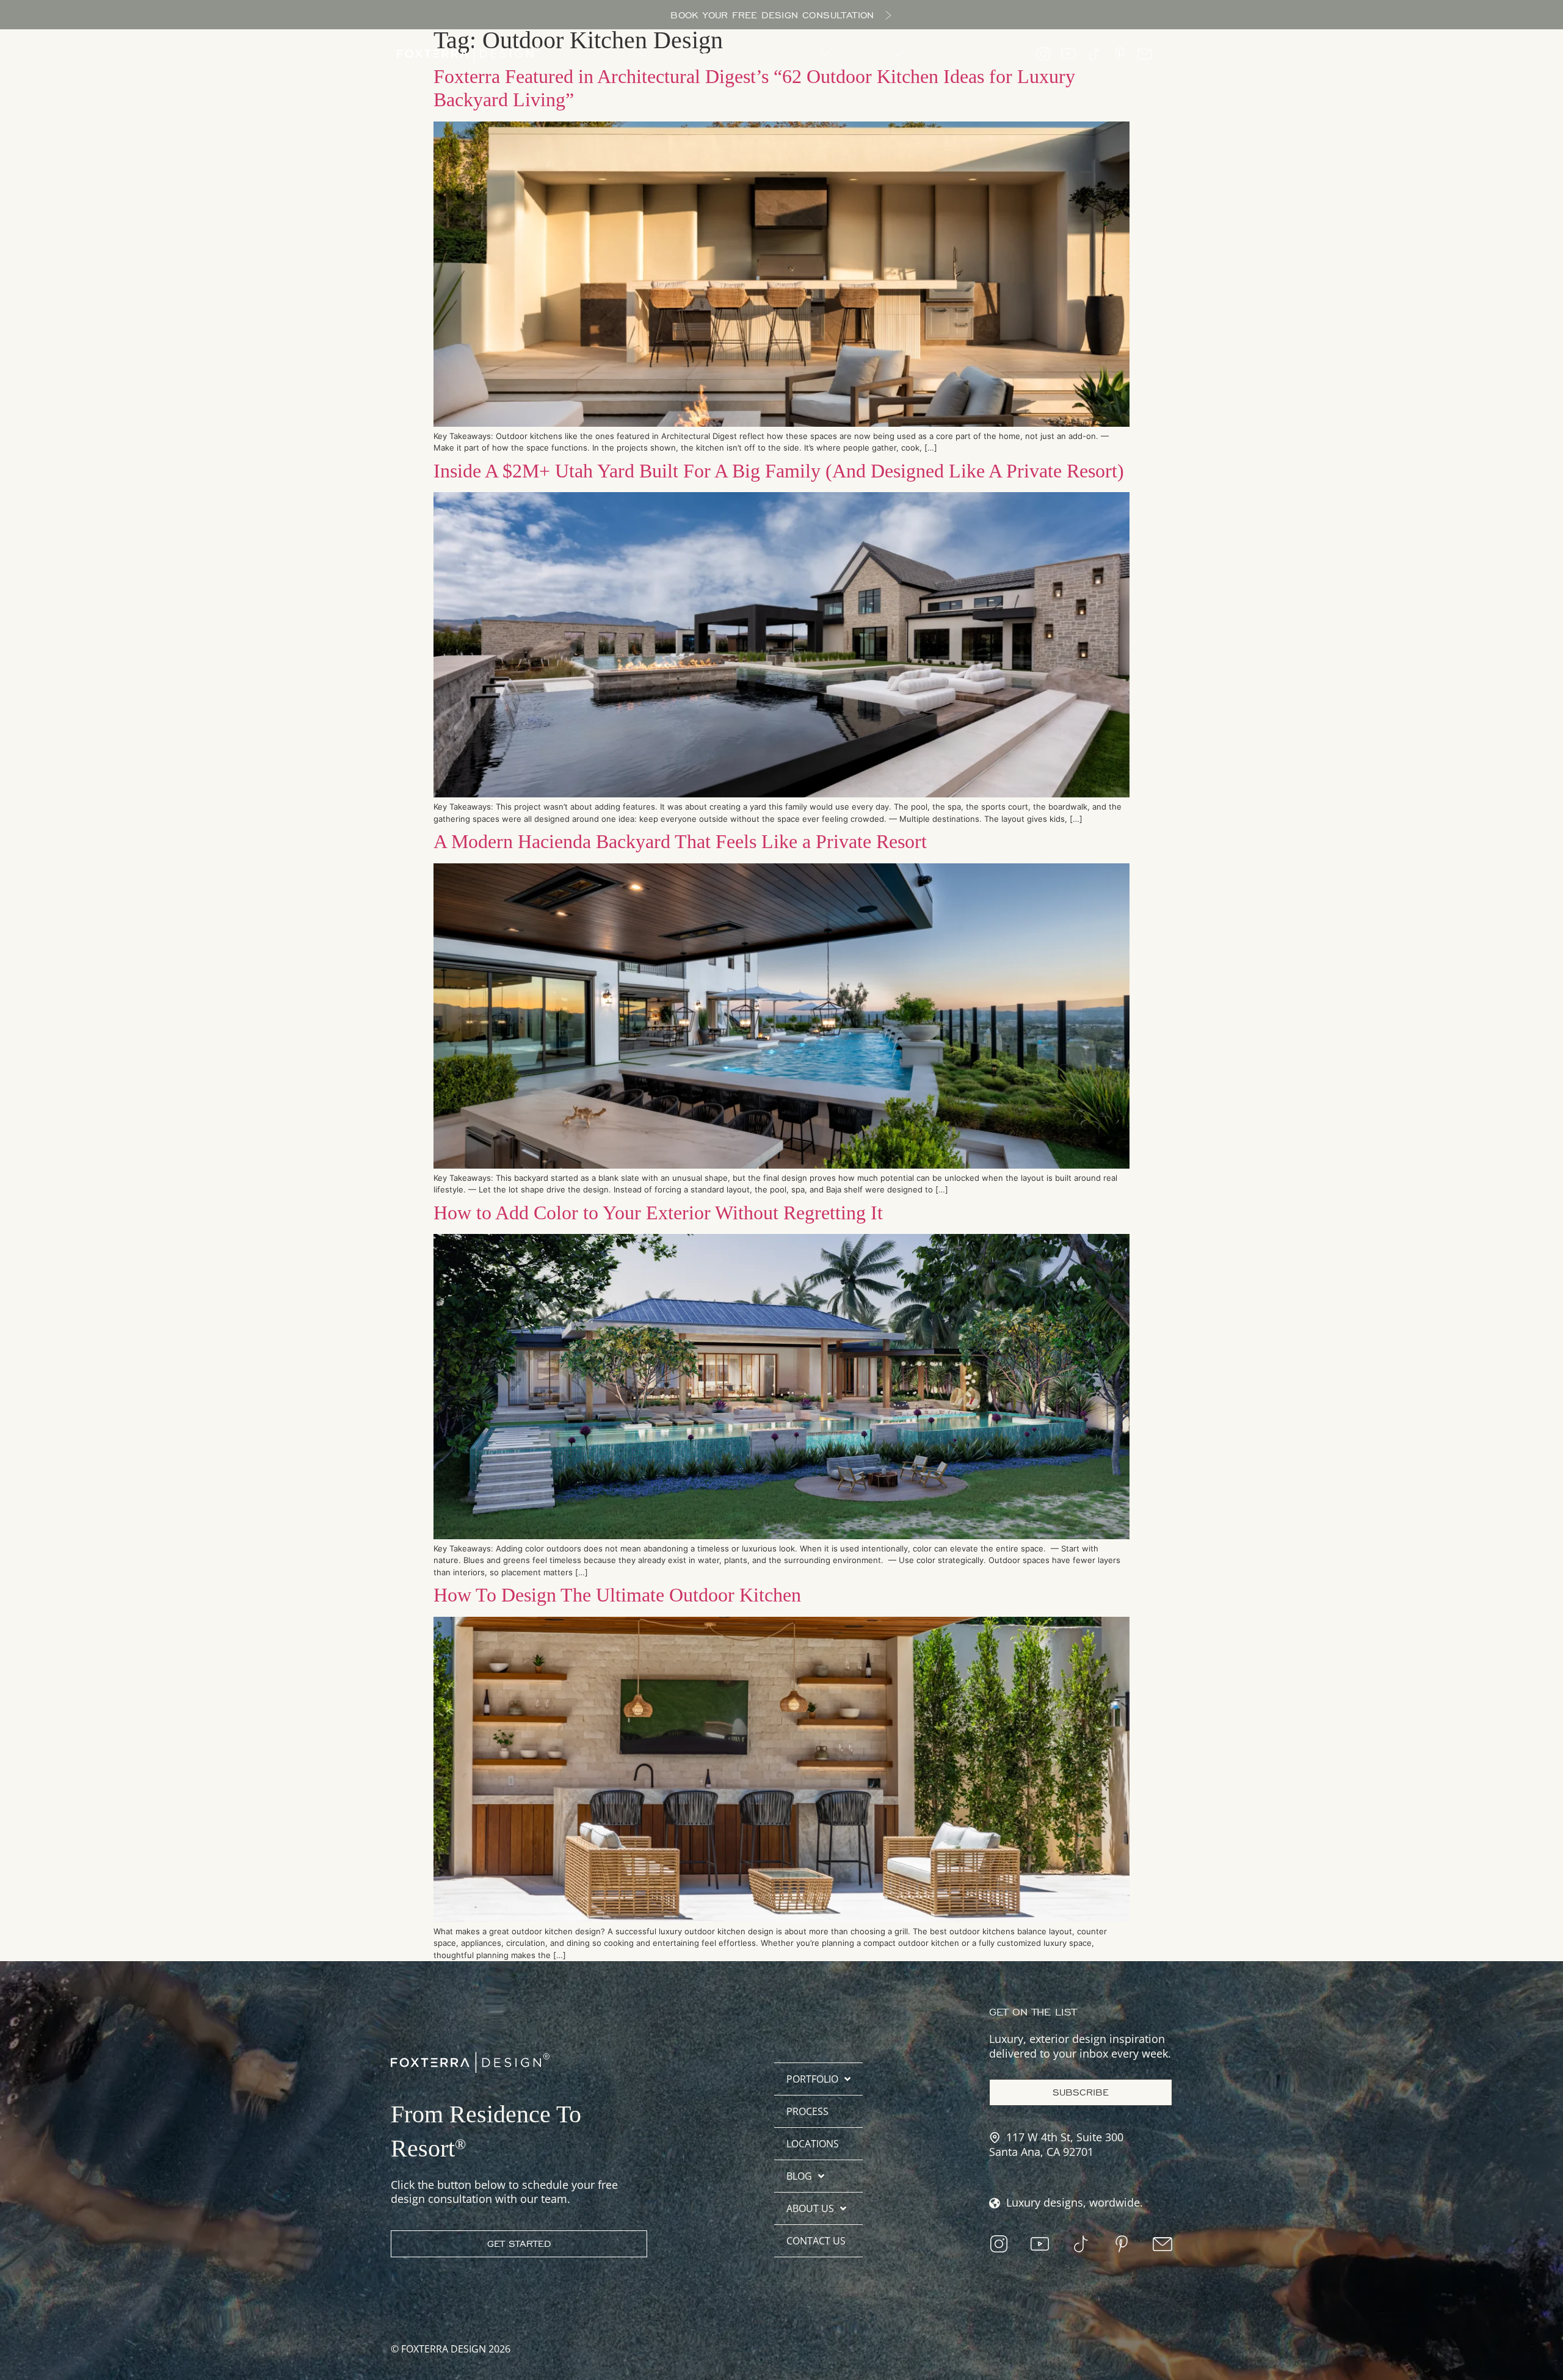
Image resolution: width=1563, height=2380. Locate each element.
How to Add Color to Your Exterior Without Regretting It (658, 1213)
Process (807, 2111)
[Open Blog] (825, 54)
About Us (810, 2208)
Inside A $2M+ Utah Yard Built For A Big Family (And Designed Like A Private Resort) (779, 471)
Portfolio (812, 2079)
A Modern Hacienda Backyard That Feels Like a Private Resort (680, 841)
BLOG (799, 2176)
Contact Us (816, 2241)
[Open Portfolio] (643, 54)
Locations (813, 2144)
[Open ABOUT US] (898, 54)
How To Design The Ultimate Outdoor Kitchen (617, 1595)
